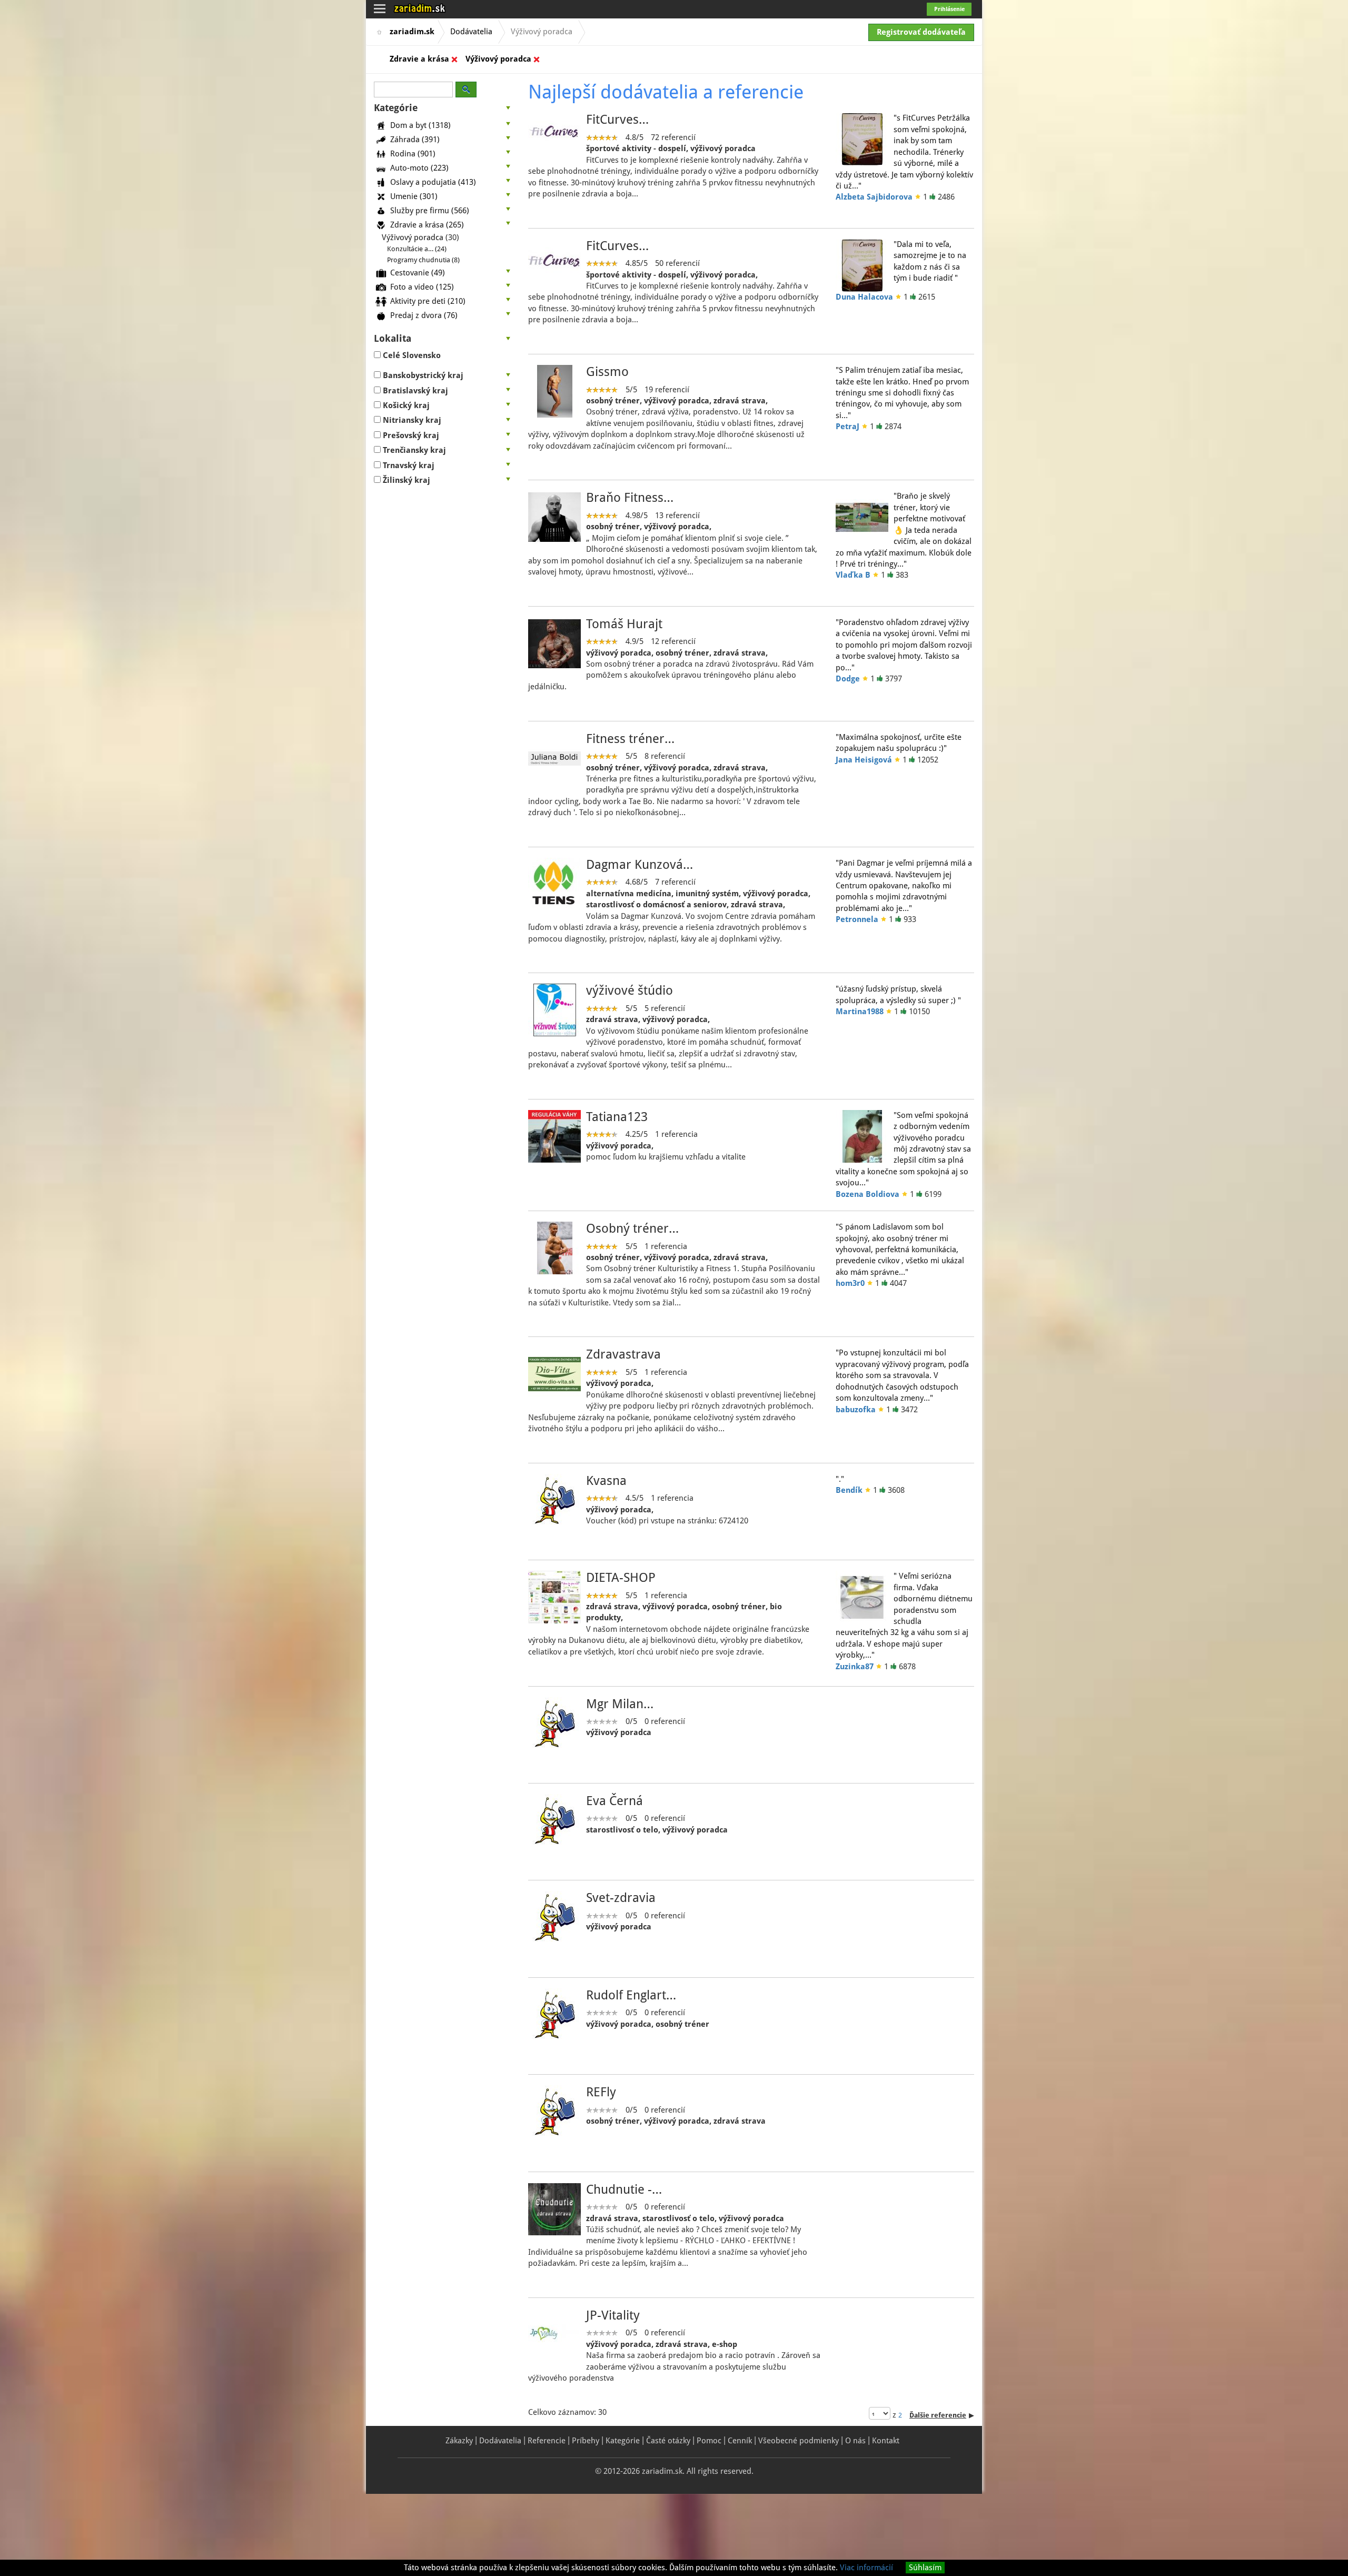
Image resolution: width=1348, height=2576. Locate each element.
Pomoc (709, 2441)
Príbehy (586, 2441)
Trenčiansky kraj (414, 450)
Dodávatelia (471, 32)
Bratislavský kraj (415, 391)
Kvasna (606, 1481)
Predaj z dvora (424, 315)
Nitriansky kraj (412, 420)
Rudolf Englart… (631, 1995)
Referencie (547, 2441)
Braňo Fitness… (630, 498)
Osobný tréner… (632, 1228)
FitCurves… (617, 120)
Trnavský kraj (409, 465)
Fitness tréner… (630, 739)
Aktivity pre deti (428, 301)
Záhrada (415, 139)
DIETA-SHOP (621, 1578)
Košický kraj (406, 405)
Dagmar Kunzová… (640, 865)
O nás (855, 2441)
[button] (443, 108)
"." (840, 1479)
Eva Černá (614, 1801)
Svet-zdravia (621, 1898)
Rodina (413, 153)
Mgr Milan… (620, 1704)
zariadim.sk (412, 32)
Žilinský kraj (407, 480)
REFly (601, 2092)
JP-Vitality (613, 2315)
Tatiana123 (617, 1117)
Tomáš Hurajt (624, 624)
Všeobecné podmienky (799, 2441)
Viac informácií (866, 2568)
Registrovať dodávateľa (921, 32)
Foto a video (422, 286)
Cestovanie (418, 272)
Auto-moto (419, 167)
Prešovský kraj (411, 435)
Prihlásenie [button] (949, 9)
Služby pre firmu (430, 210)
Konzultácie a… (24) (417, 249)
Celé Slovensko (412, 355)
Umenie (414, 196)
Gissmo (607, 372)
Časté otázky (668, 2441)
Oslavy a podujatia (433, 182)
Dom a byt (420, 125)
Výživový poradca (498, 59)
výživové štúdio (630, 990)
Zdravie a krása (419, 59)
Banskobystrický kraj (423, 375)
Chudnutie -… (624, 2189)
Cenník (740, 2441)
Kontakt (886, 2441)
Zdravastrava (623, 1354)
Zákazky (459, 2441)
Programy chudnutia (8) (423, 260)
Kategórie (623, 2441)
